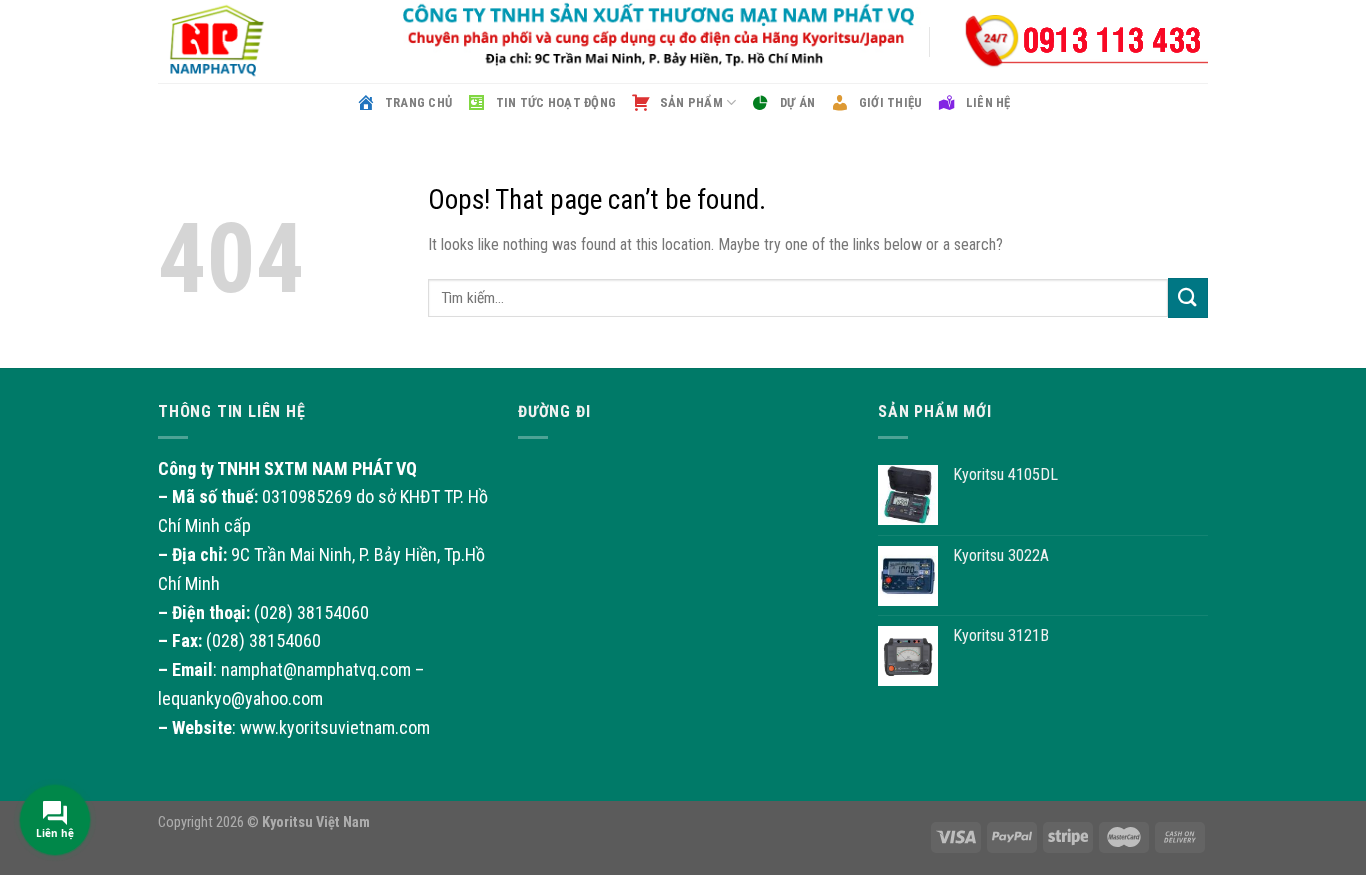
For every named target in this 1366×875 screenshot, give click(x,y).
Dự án (797, 102)
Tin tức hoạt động (556, 102)
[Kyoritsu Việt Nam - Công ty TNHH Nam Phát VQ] (258, 41)
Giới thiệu (890, 102)
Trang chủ (418, 102)
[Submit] (1188, 297)
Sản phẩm (691, 102)
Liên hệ (988, 102)
